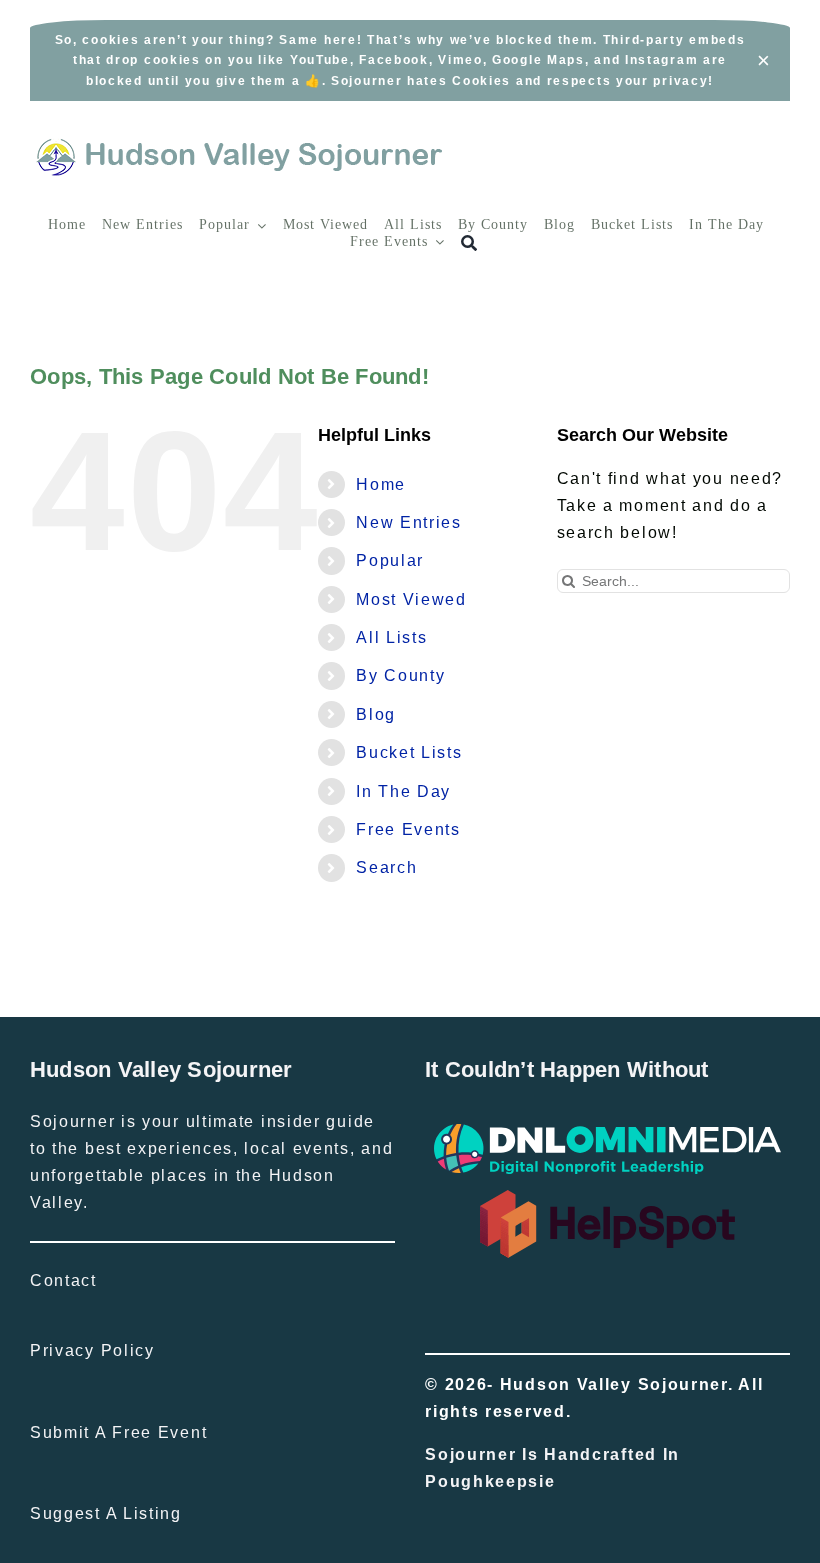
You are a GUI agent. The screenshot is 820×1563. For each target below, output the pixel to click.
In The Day (403, 791)
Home (381, 484)
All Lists (391, 637)
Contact (63, 1280)
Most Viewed (411, 599)
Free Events (408, 829)
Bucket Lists (409, 752)
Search (386, 867)
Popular (390, 560)
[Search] (469, 243)
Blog (376, 714)
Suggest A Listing (106, 1513)
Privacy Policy (92, 1350)
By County (400, 675)
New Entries (409, 522)
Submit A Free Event (118, 1432)
